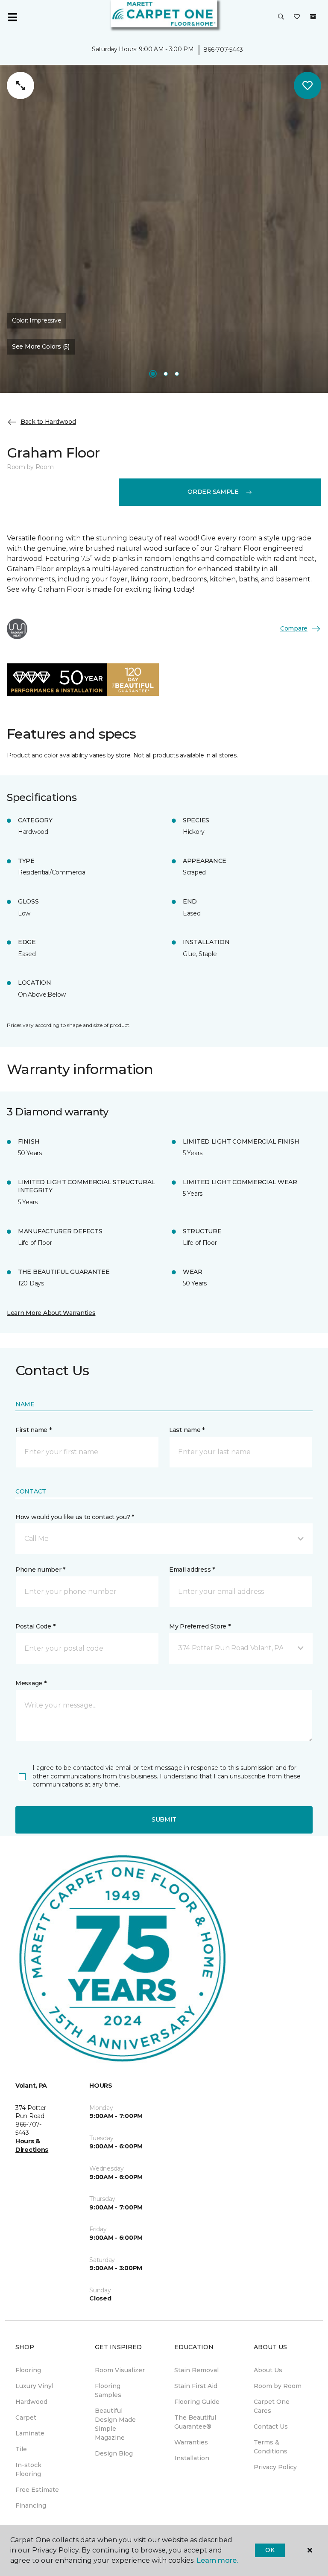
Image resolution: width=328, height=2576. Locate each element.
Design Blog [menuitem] (114, 2453)
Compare (294, 628)
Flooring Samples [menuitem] (108, 2390)
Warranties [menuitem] (191, 2442)
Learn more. (217, 2560)
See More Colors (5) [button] (41, 346)
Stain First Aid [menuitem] (196, 2386)
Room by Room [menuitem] (278, 2386)
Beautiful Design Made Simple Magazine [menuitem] (115, 2424)
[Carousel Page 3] (177, 374)
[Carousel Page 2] (166, 374)
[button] (281, 17)
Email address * (192, 1570)
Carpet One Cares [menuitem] (272, 2406)
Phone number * (40, 1570)
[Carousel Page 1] (153, 374)
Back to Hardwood (48, 422)
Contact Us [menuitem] (271, 2426)
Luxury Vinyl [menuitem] (34, 2386)
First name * (34, 1430)
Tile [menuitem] (21, 2449)
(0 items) (313, 17)
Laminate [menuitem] (30, 2433)
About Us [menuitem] (268, 2370)
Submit (164, 1819)
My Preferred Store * (200, 1626)
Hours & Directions (32, 2145)
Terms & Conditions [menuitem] (271, 2447)
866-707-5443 (223, 50)
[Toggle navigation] (12, 17)
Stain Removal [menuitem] (196, 2370)
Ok (270, 2550)
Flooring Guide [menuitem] (197, 2402)
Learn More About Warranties (51, 1313)
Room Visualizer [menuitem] (120, 2370)
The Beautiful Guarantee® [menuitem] (195, 2422)
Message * (31, 1683)
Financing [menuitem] (31, 2506)
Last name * (187, 1430)
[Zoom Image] (20, 85)
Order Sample (213, 492)
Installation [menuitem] (192, 2458)
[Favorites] (297, 17)
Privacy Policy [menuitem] (275, 2467)
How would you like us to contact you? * (75, 1517)
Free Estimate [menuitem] (37, 2490)
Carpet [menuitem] (26, 2418)
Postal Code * (35, 1626)
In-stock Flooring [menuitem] (28, 2469)
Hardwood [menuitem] (31, 2402)
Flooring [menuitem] (28, 2370)
